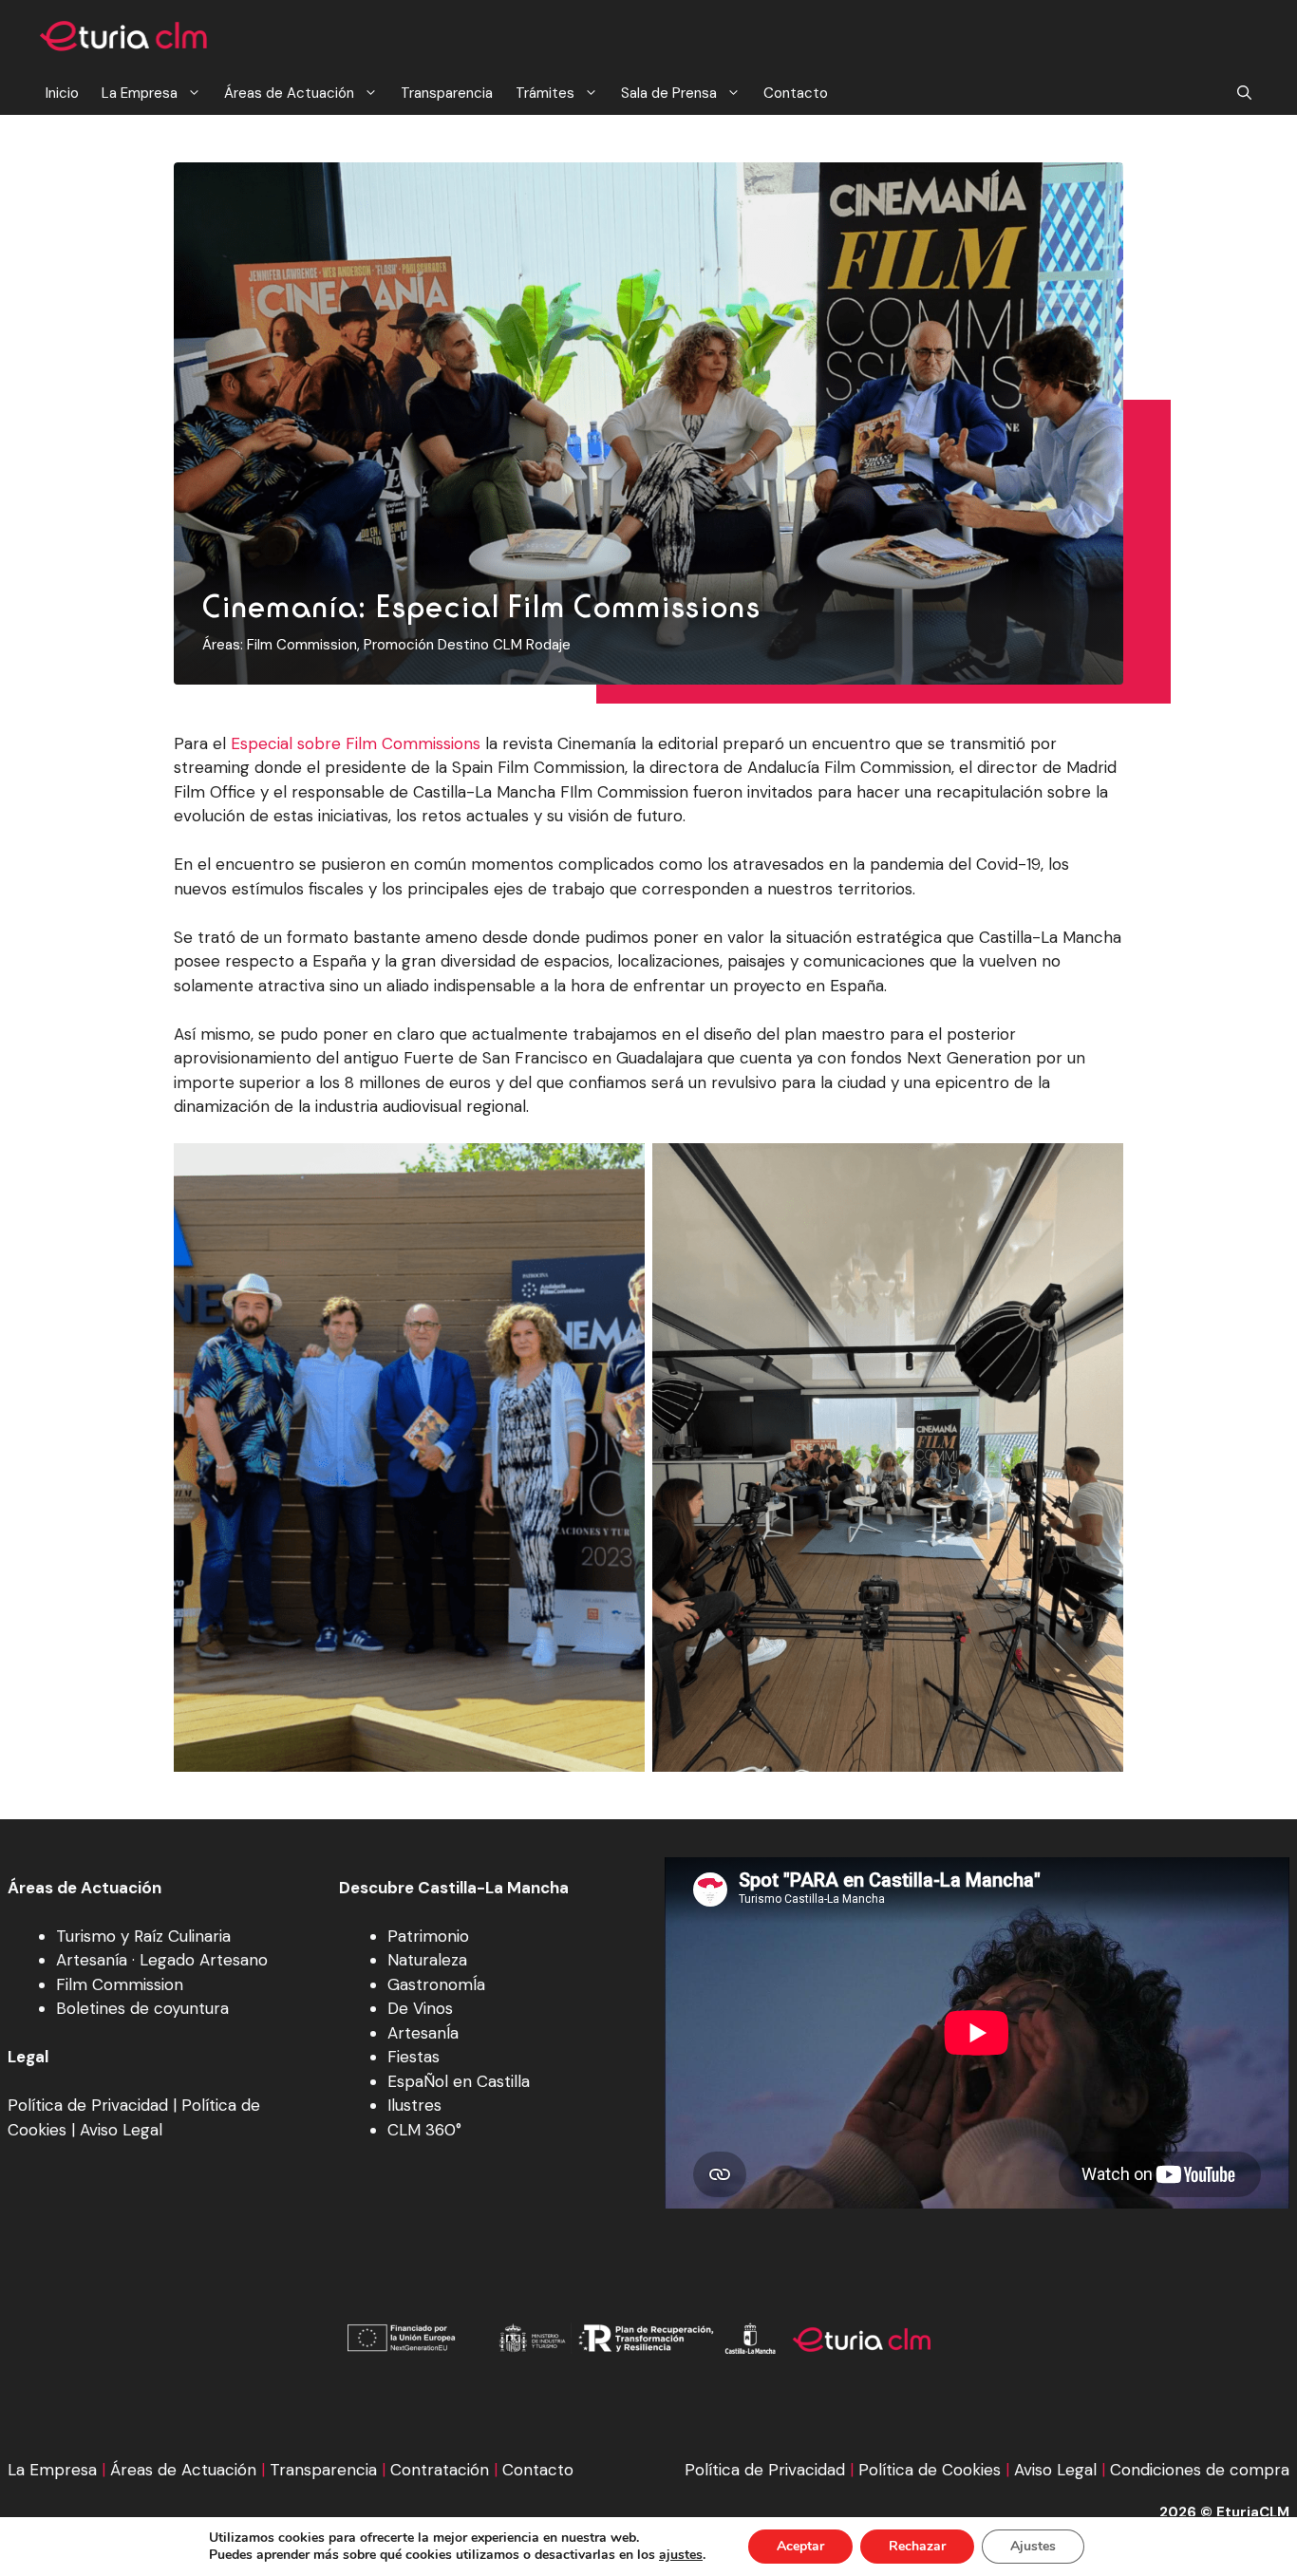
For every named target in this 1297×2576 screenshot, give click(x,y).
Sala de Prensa (669, 93)
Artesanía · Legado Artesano (162, 1960)
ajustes (681, 2555)
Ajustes (1033, 2546)
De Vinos (420, 2008)
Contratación (440, 2470)
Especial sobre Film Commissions (356, 743)
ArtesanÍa (423, 2033)
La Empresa (140, 93)
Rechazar (917, 2546)
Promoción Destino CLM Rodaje (467, 645)
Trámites (545, 93)
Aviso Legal (121, 2130)
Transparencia (447, 93)
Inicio (62, 93)
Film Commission (302, 645)
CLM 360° (424, 2130)
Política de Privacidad (88, 2105)
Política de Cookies (930, 2470)
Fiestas (414, 2057)
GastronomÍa (436, 1984)
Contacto (796, 93)
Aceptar (800, 2546)
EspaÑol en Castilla (459, 2081)
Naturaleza (427, 1960)
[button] (1244, 94)
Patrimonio (428, 1936)
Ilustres (414, 2105)
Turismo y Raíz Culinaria (143, 1936)
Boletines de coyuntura (142, 2008)
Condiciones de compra (1200, 2470)
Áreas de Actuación (289, 93)
